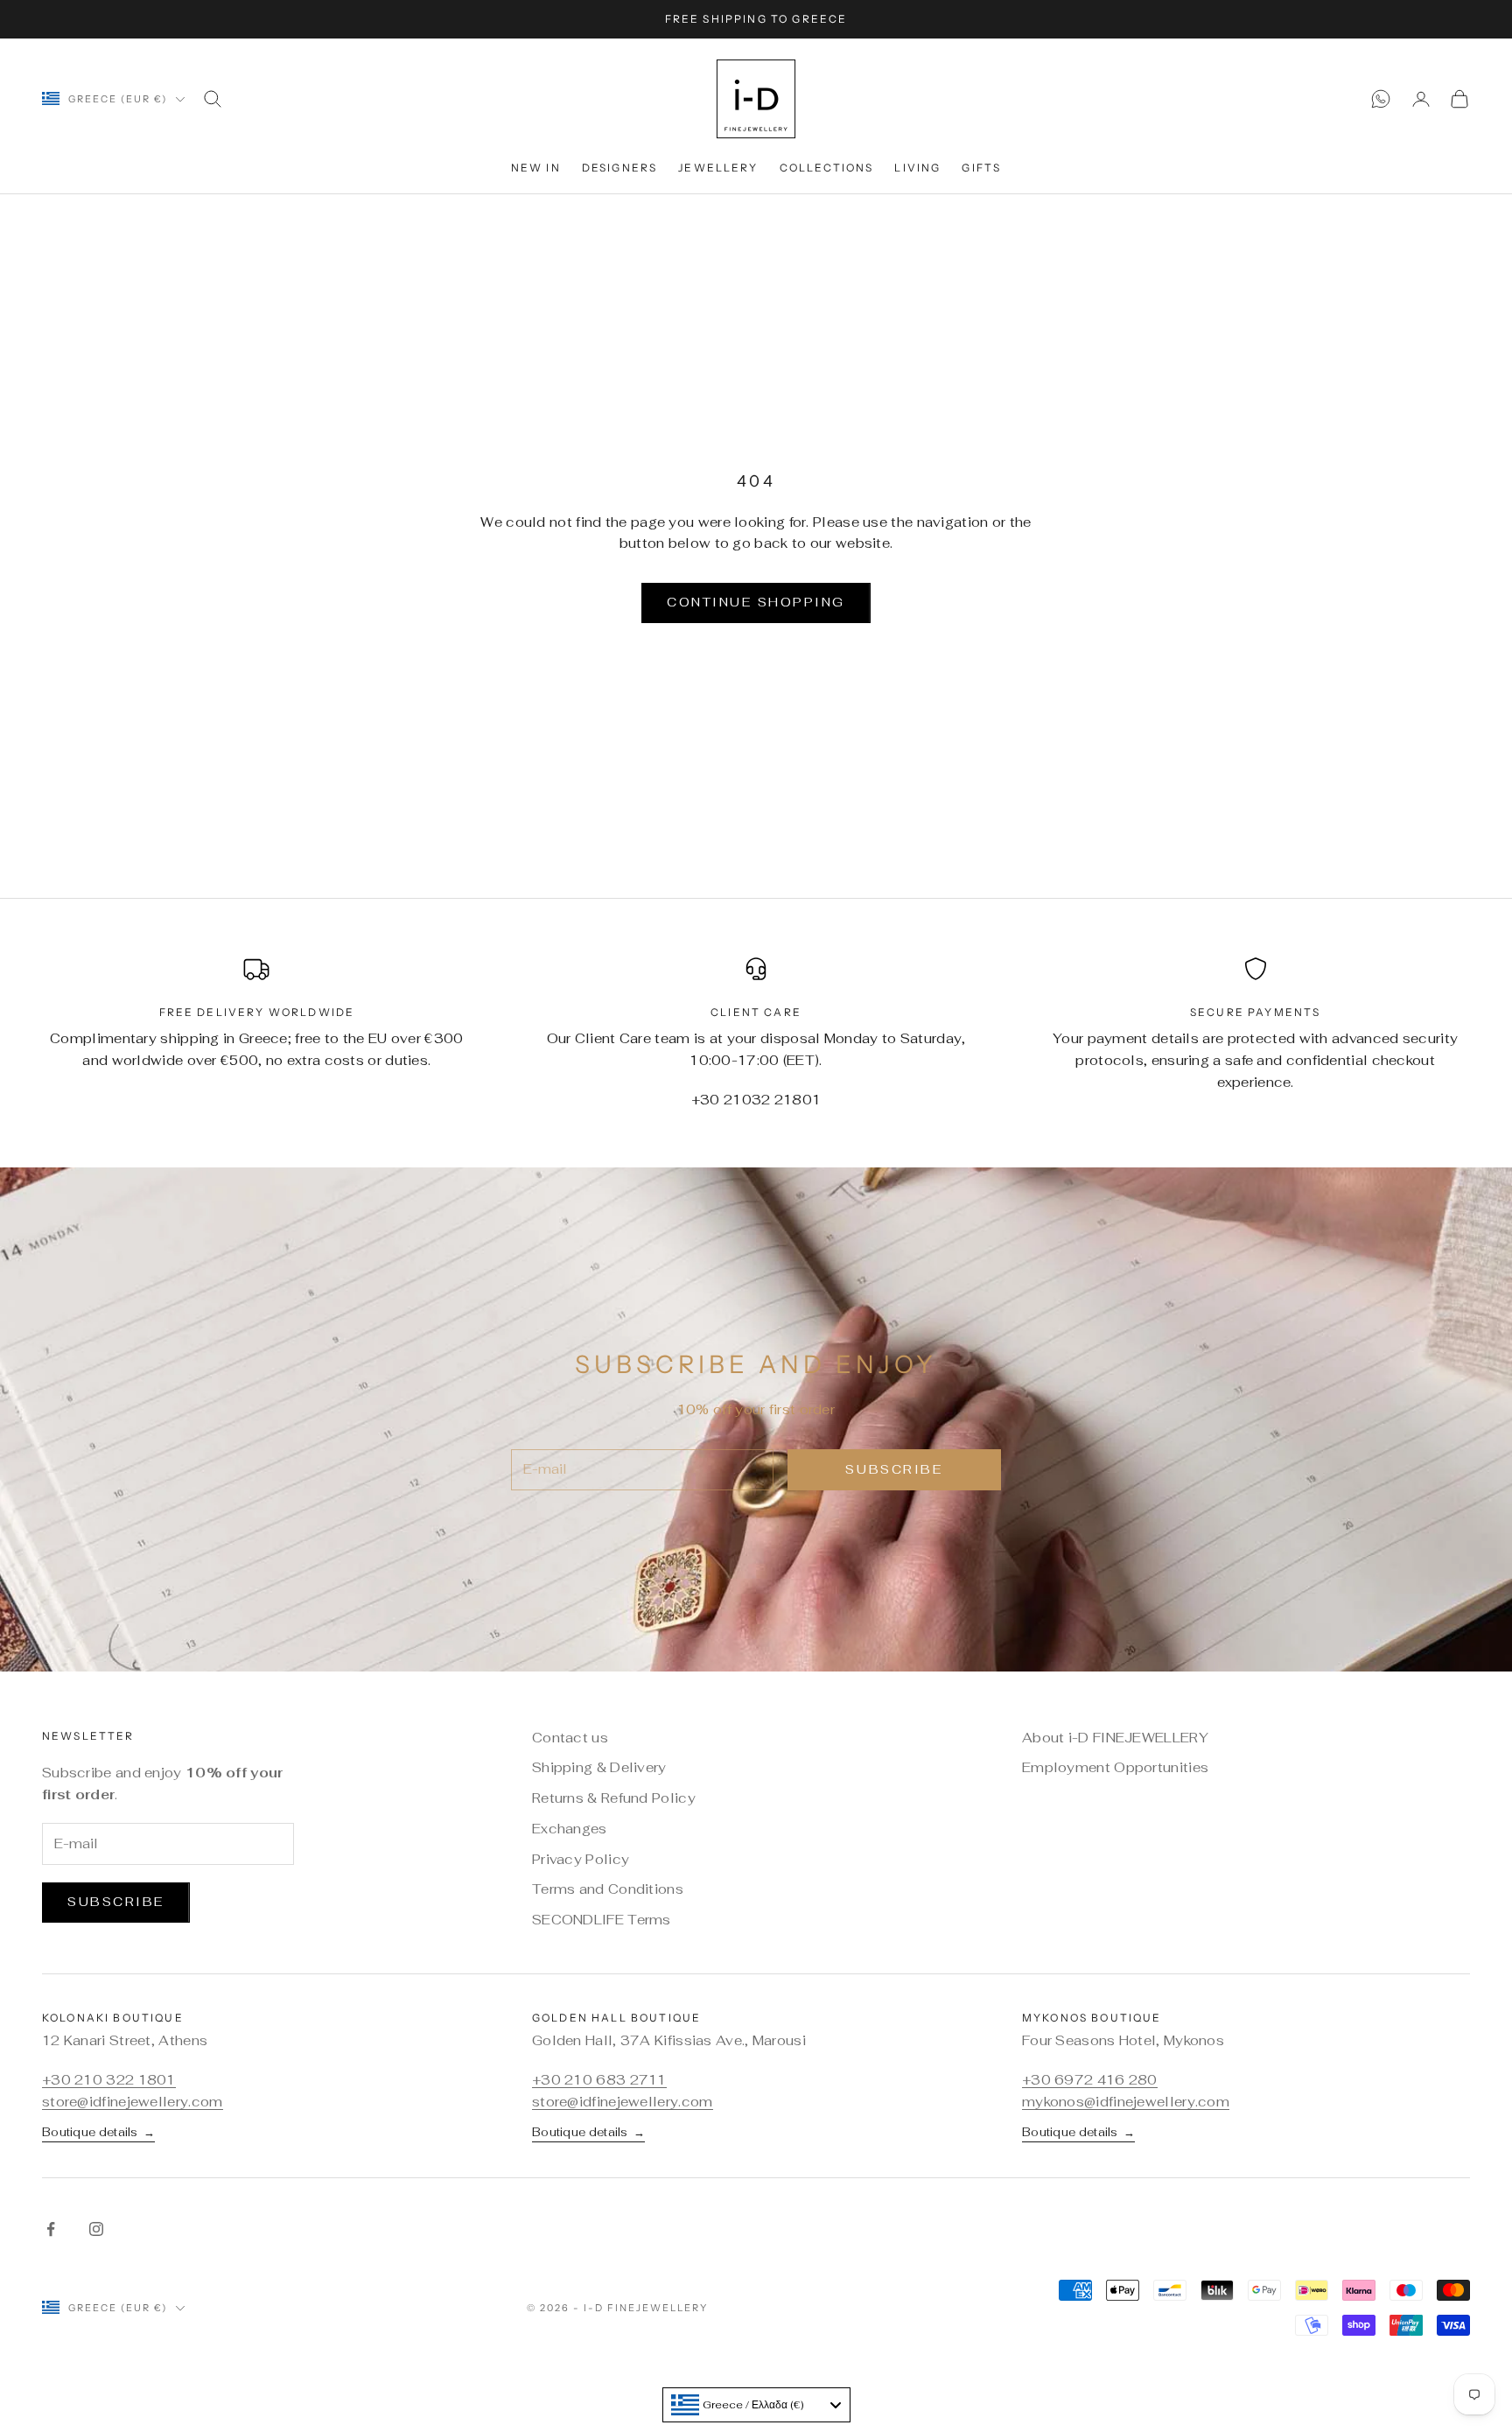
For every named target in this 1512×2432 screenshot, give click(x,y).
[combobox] (756, 2405)
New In (536, 168)
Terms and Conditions (608, 1889)
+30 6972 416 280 (1090, 2080)
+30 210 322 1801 (109, 2080)
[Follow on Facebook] (51, 2229)
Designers (619, 168)
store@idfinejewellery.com (133, 2102)
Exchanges (570, 1829)
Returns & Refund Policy (614, 1798)
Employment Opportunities (1115, 1767)
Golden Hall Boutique (616, 2018)
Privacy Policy (581, 1859)
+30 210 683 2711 (599, 2080)
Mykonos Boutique (1092, 2018)
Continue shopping (756, 602)
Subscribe (894, 1469)
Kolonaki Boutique (113, 2018)
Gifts (981, 168)
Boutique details (98, 2132)
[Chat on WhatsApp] (1381, 99)
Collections (827, 168)
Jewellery (718, 168)
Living (917, 168)
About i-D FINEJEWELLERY (1115, 1738)
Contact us (570, 1738)
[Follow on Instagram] (96, 2229)
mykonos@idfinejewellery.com (1126, 2102)
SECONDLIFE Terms (602, 1920)
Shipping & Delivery (599, 1767)
